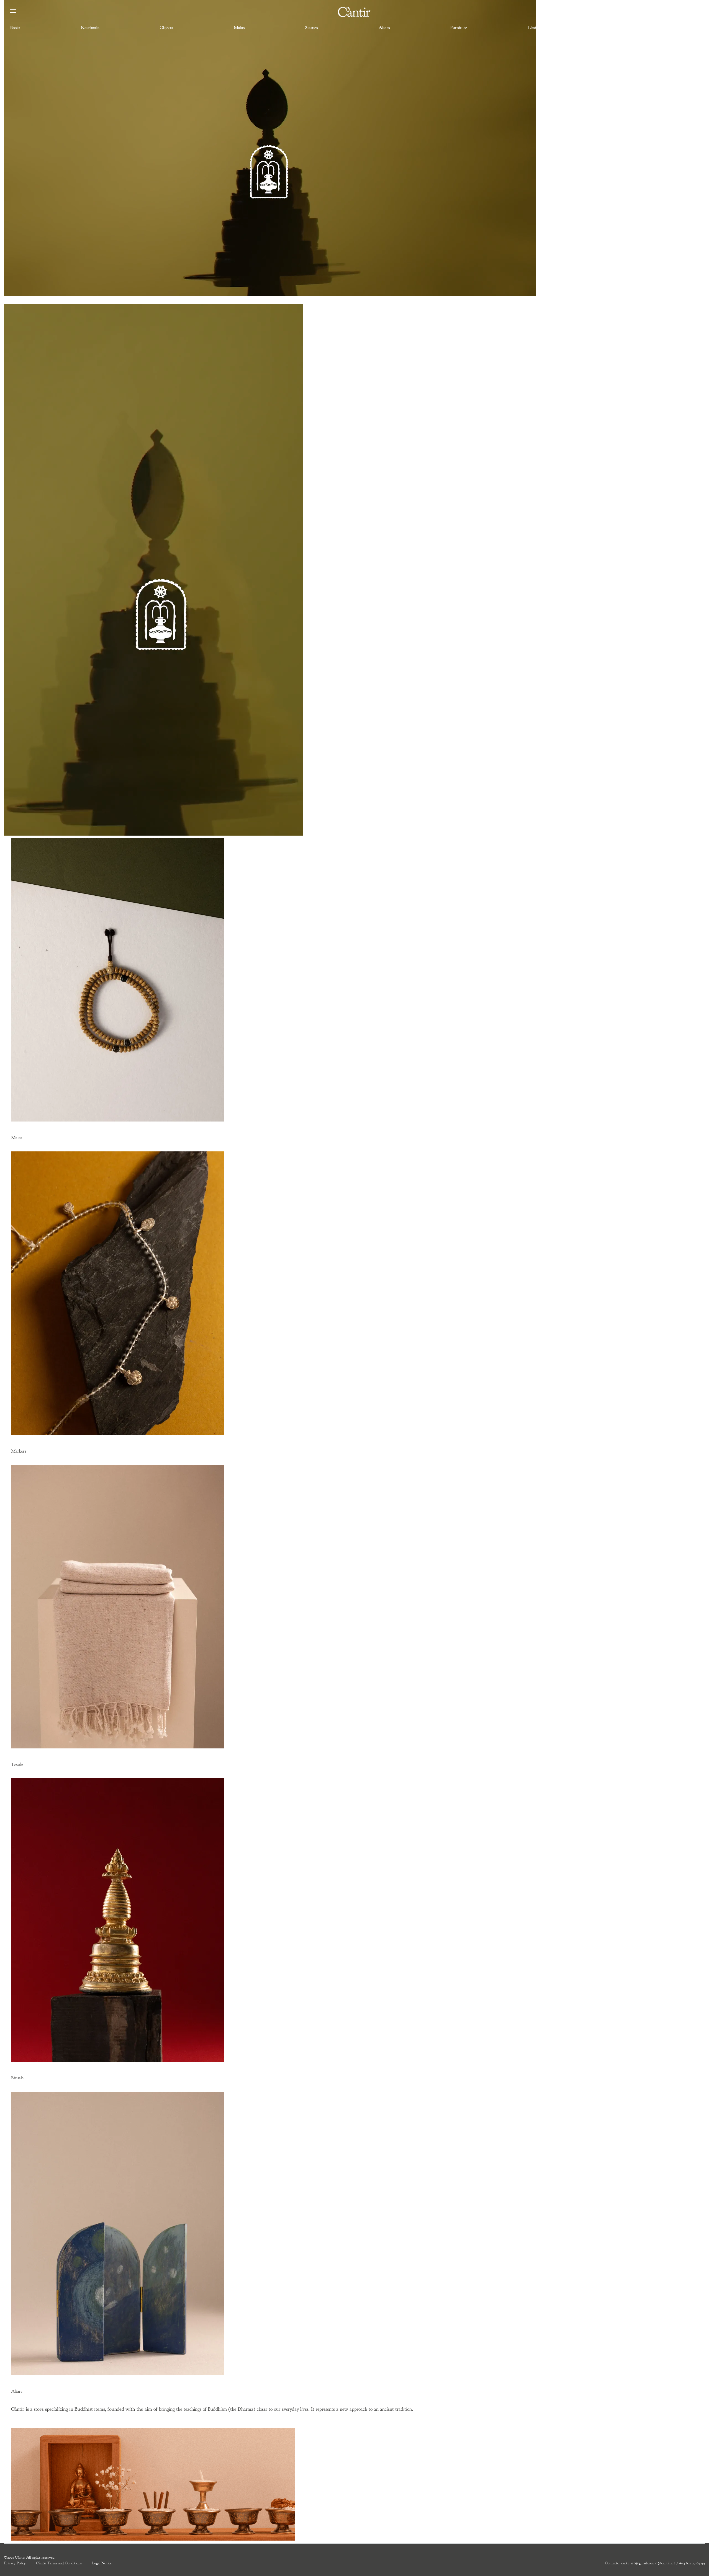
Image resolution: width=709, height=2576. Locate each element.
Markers (19, 1451)
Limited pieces (541, 28)
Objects (166, 28)
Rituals (17, 2078)
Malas (239, 28)
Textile (620, 28)
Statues (311, 28)
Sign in (694, 12)
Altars (384, 28)
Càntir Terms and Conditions (59, 2563)
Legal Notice (102, 2563)
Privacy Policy (15, 2563)
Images (693, 28)
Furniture (459, 28)
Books (15, 28)
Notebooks (90, 28)
